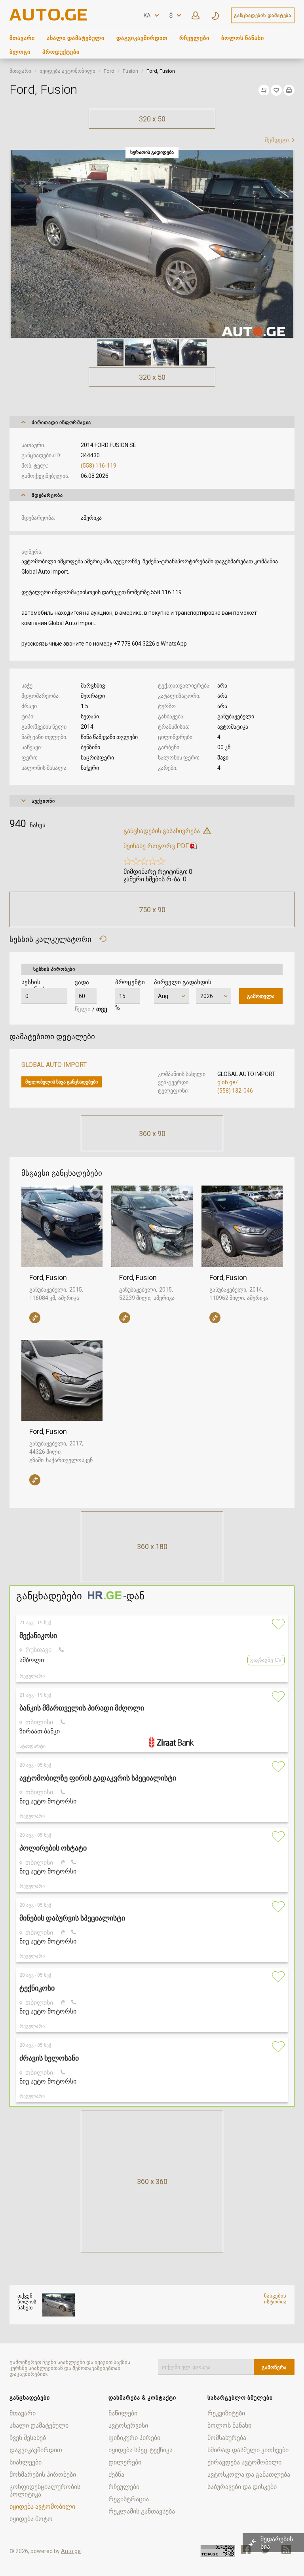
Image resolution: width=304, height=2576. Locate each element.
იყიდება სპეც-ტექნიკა (141, 2450)
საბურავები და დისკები (242, 2487)
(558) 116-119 (99, 466)
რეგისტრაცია (129, 2499)
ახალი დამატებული (76, 38)
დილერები (125, 2462)
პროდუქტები (61, 52)
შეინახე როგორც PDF (156, 846)
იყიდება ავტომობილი (67, 71)
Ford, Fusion (48, 1278)
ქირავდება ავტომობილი (244, 2462)
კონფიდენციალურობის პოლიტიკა (45, 2491)
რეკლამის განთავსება (142, 2511)
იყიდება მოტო (31, 2519)
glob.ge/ (228, 1082)
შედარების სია (277, 2543)
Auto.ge (71, 2551)
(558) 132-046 (235, 1091)
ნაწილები (123, 2413)
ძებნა (116, 2475)
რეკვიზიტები (226, 2413)
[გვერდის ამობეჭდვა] (289, 90)
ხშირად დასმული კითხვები (248, 2450)
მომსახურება (227, 2438)
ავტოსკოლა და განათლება (249, 2475)
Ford (109, 71)
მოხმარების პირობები (43, 2475)
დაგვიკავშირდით (142, 38)
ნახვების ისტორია (275, 2299)
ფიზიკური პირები (134, 2438)
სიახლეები (26, 2462)
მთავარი (22, 38)
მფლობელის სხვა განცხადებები (62, 1082)
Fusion (130, 71)
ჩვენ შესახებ (28, 2438)
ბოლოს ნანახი (243, 38)
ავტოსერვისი (128, 2425)
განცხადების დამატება (263, 15)
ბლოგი (20, 52)
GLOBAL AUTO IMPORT (54, 1065)
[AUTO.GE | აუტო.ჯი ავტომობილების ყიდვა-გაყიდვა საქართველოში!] (49, 18)
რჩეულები (194, 38)
